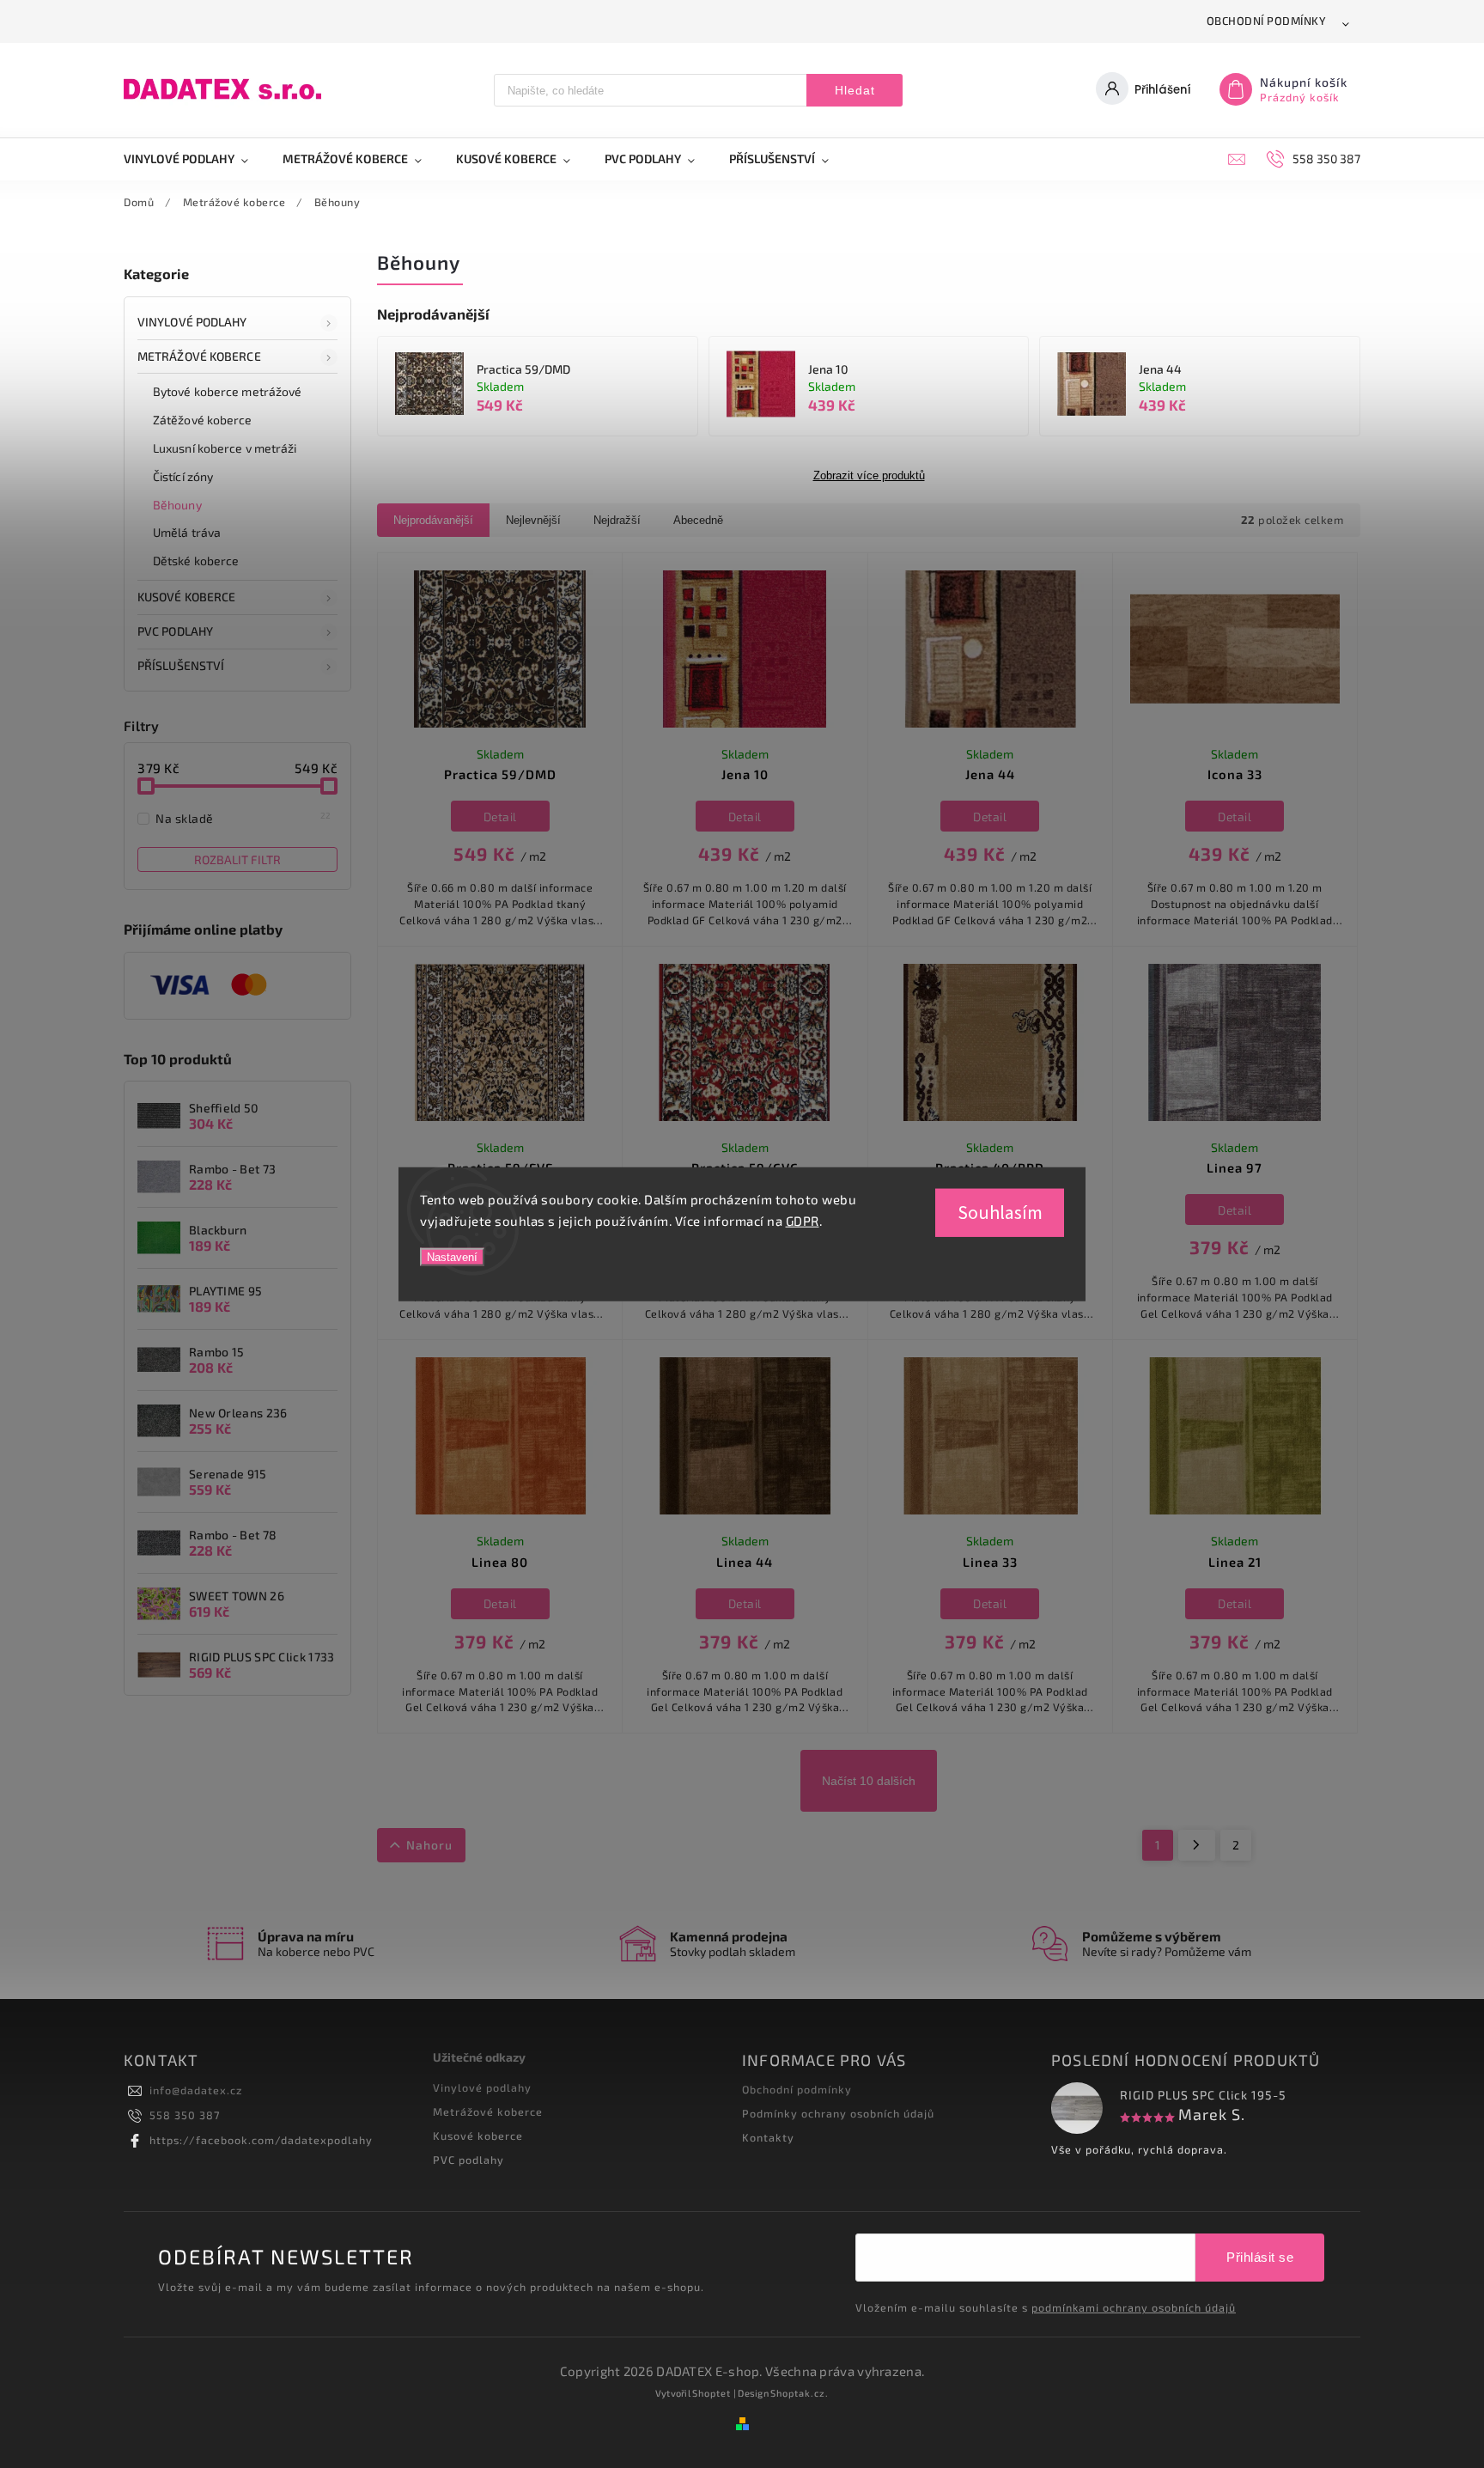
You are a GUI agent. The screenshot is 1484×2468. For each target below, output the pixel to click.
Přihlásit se (1260, 2257)
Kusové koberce (478, 2136)
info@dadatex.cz (196, 2090)
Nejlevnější (533, 520)
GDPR (803, 1221)
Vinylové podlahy (192, 322)
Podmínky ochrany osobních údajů (838, 2113)
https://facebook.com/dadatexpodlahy (261, 2140)
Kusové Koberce (186, 597)
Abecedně (698, 520)
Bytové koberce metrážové (227, 391)
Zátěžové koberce (203, 420)
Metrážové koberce (199, 356)
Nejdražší (617, 520)
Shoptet (712, 2393)
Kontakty (768, 2137)
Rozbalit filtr (237, 859)
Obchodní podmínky (1267, 21)
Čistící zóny (183, 476)
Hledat (855, 90)
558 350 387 (185, 2115)
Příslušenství (181, 665)
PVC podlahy (175, 631)
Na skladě (243, 818)
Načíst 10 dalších (869, 1781)
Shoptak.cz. (800, 2393)
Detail (500, 817)
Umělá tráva (187, 532)
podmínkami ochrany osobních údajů (1134, 2307)
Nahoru (429, 1845)
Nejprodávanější (433, 520)
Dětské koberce (196, 561)
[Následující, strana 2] (1197, 1845)
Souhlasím (1000, 1212)
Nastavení (452, 1256)
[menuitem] (195, 159)
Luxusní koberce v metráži (225, 448)
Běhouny (177, 505)
